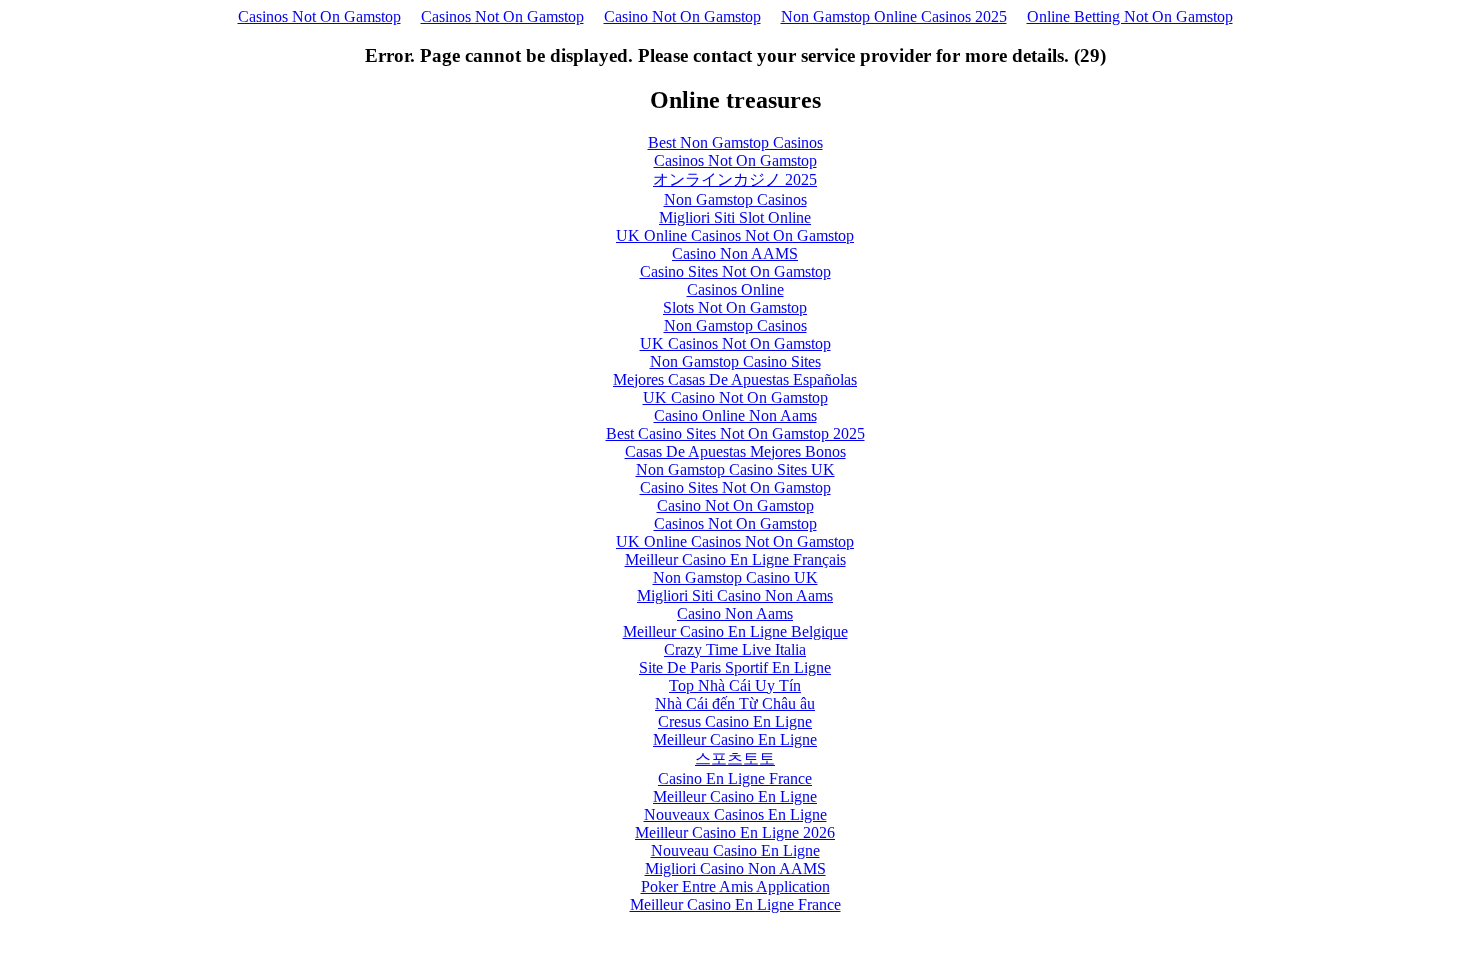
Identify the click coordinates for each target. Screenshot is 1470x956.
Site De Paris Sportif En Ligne (735, 667)
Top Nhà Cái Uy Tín (735, 685)
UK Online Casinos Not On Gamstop (735, 235)
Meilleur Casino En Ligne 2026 (735, 832)
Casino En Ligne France (735, 778)
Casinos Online (735, 289)
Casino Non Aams (735, 613)
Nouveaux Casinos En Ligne (735, 814)
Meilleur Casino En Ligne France (735, 904)
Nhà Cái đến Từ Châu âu (735, 703)
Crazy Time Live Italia (735, 649)
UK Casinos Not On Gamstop (735, 343)
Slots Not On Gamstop (735, 307)
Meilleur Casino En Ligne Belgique (735, 631)
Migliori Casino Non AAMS (735, 868)
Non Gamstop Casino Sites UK (735, 469)
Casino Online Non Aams (735, 415)
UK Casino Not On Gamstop (735, 397)
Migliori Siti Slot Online (735, 217)
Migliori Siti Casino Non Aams (735, 595)
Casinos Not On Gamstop (319, 16)
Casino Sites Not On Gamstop (735, 271)
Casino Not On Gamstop (682, 16)
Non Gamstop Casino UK (735, 577)
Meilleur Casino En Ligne (735, 739)
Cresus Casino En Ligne (735, 721)
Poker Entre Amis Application (735, 886)
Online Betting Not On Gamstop (1130, 16)
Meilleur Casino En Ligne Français (735, 559)
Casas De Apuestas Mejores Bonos (735, 451)
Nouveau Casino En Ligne (735, 850)
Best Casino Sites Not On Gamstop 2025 (735, 433)
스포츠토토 (735, 758)
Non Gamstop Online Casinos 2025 (894, 16)
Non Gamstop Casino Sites (735, 361)
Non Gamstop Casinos (735, 199)
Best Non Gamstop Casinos (735, 142)
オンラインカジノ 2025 (735, 179)
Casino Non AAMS (735, 253)
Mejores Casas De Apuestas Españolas (735, 379)
